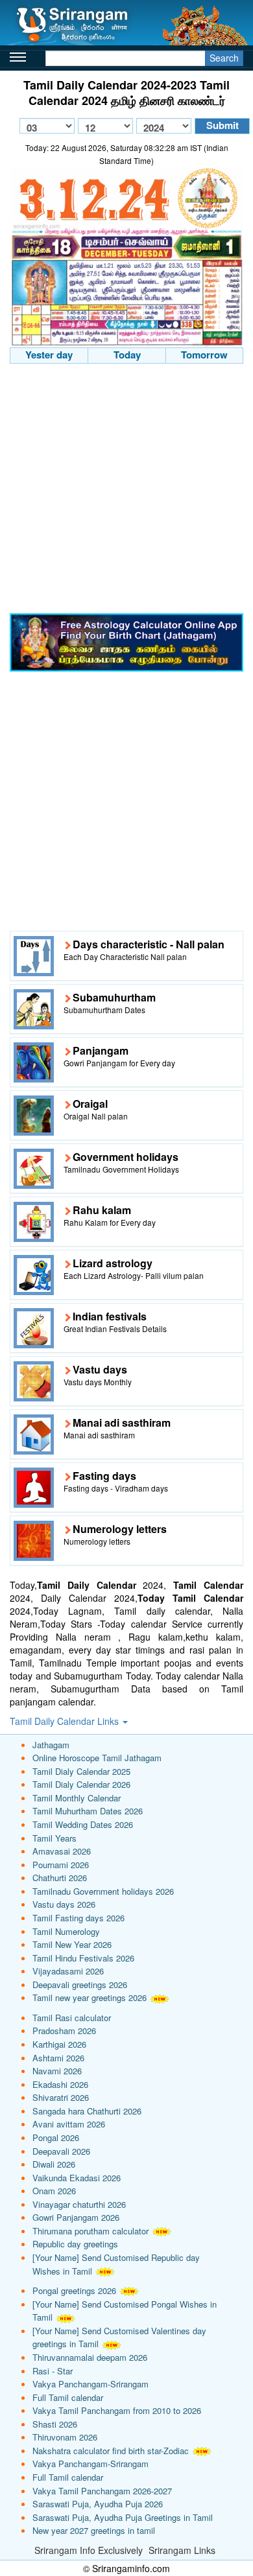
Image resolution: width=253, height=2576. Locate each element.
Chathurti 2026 (60, 1878)
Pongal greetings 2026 (74, 2290)
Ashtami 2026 (58, 2058)
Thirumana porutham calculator (90, 2231)
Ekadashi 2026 (60, 2084)
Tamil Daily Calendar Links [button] (66, 1721)
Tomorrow (204, 355)
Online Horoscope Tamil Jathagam (97, 1758)
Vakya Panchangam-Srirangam (90, 2384)
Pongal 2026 (56, 2137)
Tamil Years (54, 1838)
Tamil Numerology (66, 1931)
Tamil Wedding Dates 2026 (83, 1824)
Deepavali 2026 (61, 2151)
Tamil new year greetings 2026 (90, 1997)
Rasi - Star (53, 2371)
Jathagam (51, 1745)
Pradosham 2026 (64, 2031)
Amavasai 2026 (62, 1851)
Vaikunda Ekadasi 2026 (77, 2178)
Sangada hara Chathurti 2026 (87, 2111)
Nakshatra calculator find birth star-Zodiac (111, 2451)
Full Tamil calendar (68, 2397)
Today (127, 355)
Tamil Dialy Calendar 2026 (81, 1784)
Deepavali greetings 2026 (80, 1985)
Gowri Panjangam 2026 (76, 2217)
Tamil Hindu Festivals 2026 (83, 1958)
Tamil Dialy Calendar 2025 (81, 1771)
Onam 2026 (54, 2191)
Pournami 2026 (61, 1865)
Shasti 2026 (55, 2424)
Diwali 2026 (54, 2164)
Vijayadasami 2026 (68, 1971)
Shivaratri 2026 (61, 2097)
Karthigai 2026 (59, 2044)
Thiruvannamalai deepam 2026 (90, 2357)
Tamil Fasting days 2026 (78, 1918)
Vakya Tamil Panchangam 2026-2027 (102, 2491)
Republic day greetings (75, 2244)
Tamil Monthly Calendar (77, 1798)
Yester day (49, 355)
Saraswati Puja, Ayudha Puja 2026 (98, 2504)
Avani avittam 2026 (69, 2124)
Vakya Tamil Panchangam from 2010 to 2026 (117, 2410)
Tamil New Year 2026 (72, 1944)
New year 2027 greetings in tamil (94, 2530)
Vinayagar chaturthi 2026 (79, 2204)
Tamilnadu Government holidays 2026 (103, 1891)
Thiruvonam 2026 (65, 2437)
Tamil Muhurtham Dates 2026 (88, 1811)
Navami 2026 (57, 2071)
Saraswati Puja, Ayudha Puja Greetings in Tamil (123, 2517)
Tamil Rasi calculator (72, 2018)
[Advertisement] (126, 490)
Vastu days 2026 (64, 1904)
